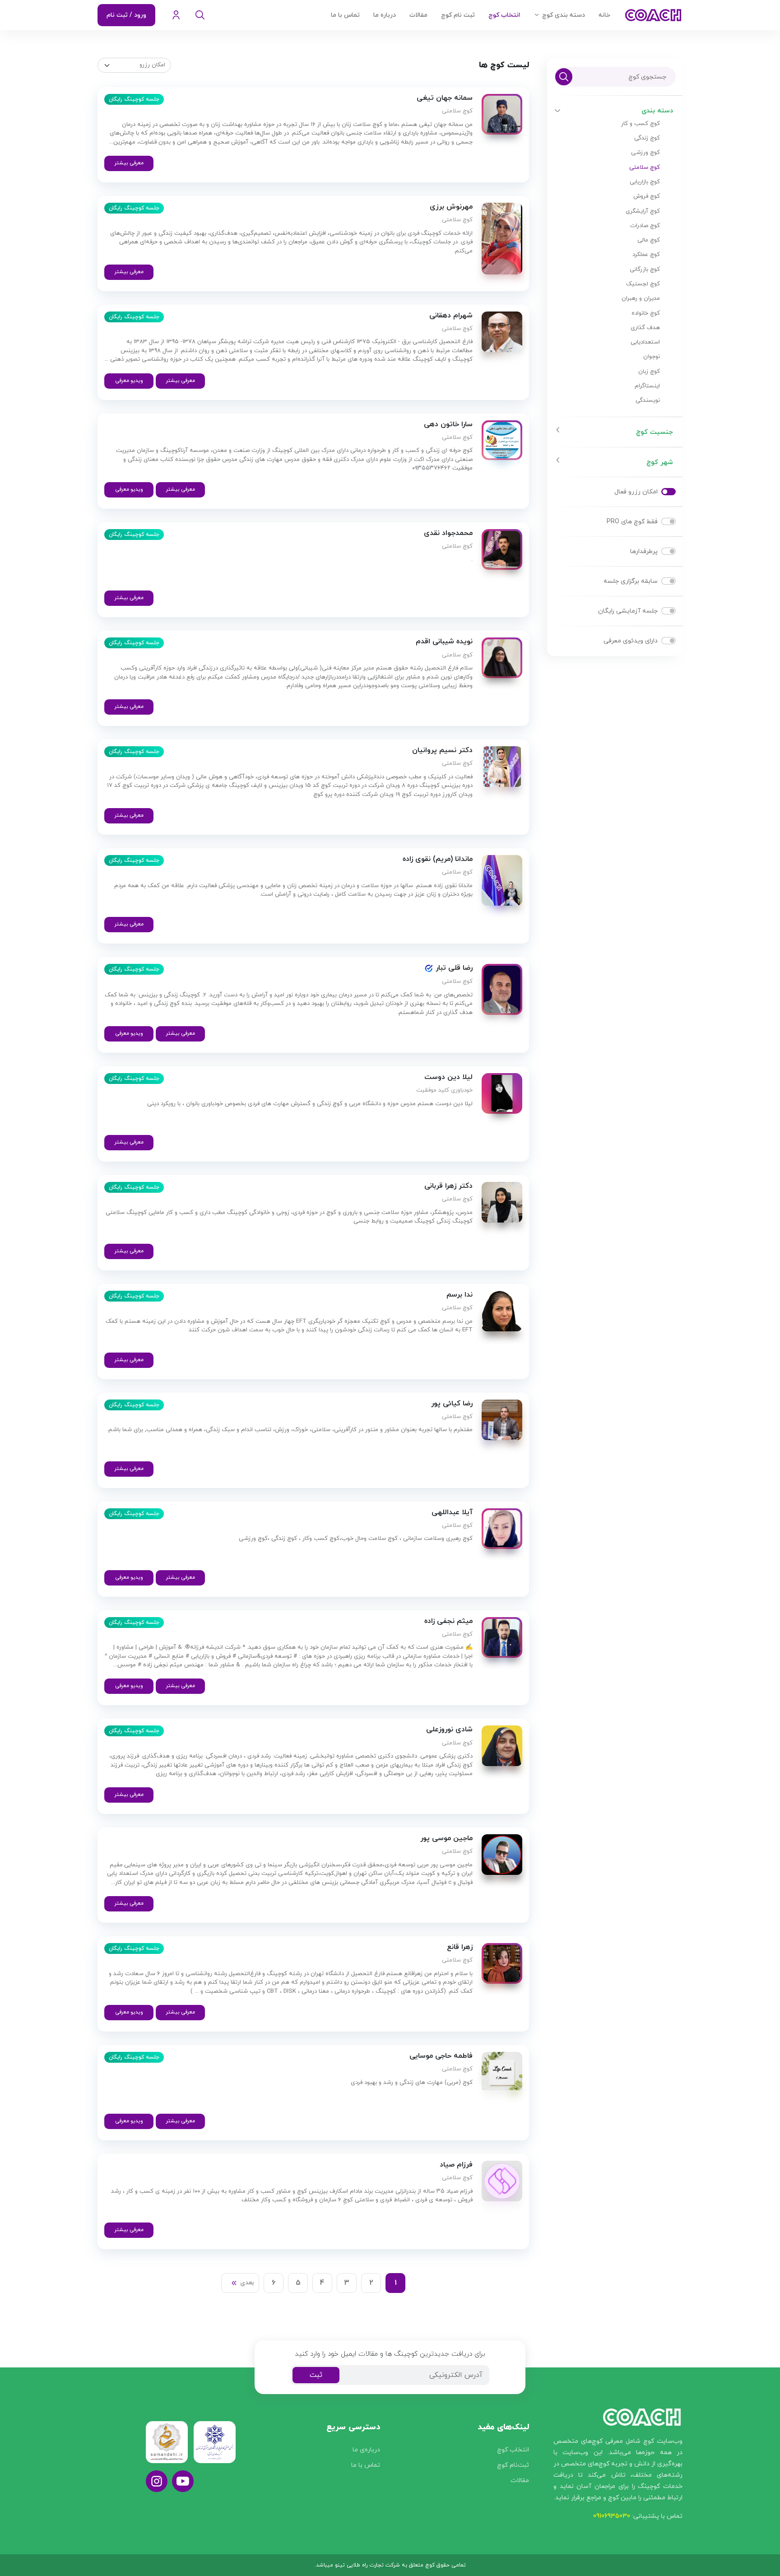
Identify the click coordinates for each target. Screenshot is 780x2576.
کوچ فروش (647, 196)
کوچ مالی (649, 240)
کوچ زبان (649, 372)
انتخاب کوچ (504, 15)
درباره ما (385, 15)
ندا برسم (460, 1295)
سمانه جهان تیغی (445, 98)
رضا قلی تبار (453, 968)
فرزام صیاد (456, 2165)
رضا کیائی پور (452, 1404)
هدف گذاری (645, 328)
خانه (604, 15)
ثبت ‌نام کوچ (458, 15)
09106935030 (612, 2516)
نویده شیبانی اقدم (444, 642)
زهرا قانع (460, 1947)
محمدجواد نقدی (448, 533)
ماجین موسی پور (446, 1839)
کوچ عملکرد (646, 255)
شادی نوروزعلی (449, 1730)
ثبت (316, 2375)
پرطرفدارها (644, 551)
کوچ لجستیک (643, 284)
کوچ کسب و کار (641, 124)
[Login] (176, 15)
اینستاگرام (647, 386)
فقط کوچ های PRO (632, 522)
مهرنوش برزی (451, 207)
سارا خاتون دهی (448, 425)
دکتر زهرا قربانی (448, 1186)
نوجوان (652, 357)
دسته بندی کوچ (564, 15)
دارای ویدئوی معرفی (631, 641)
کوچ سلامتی (645, 167)
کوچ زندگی (647, 138)
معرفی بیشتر (129, 163)
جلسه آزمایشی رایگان (628, 611)
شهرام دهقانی (451, 316)
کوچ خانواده (646, 313)
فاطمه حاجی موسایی (441, 2056)
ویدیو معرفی (129, 381)
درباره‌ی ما (366, 2450)
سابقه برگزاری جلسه (631, 581)
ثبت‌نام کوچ (513, 2465)
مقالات (418, 15)
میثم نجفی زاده (448, 1621)
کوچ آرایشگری (643, 211)
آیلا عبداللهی (452, 1513)
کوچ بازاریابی (645, 182)
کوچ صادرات (645, 226)
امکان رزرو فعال (636, 492)
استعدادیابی (645, 342)
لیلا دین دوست (448, 1077)
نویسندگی (648, 400)
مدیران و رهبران (641, 298)
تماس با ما (345, 15)
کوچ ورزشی (645, 153)
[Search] (200, 15)
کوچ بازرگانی (645, 270)
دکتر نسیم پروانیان (442, 751)
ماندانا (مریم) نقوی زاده (438, 859)
